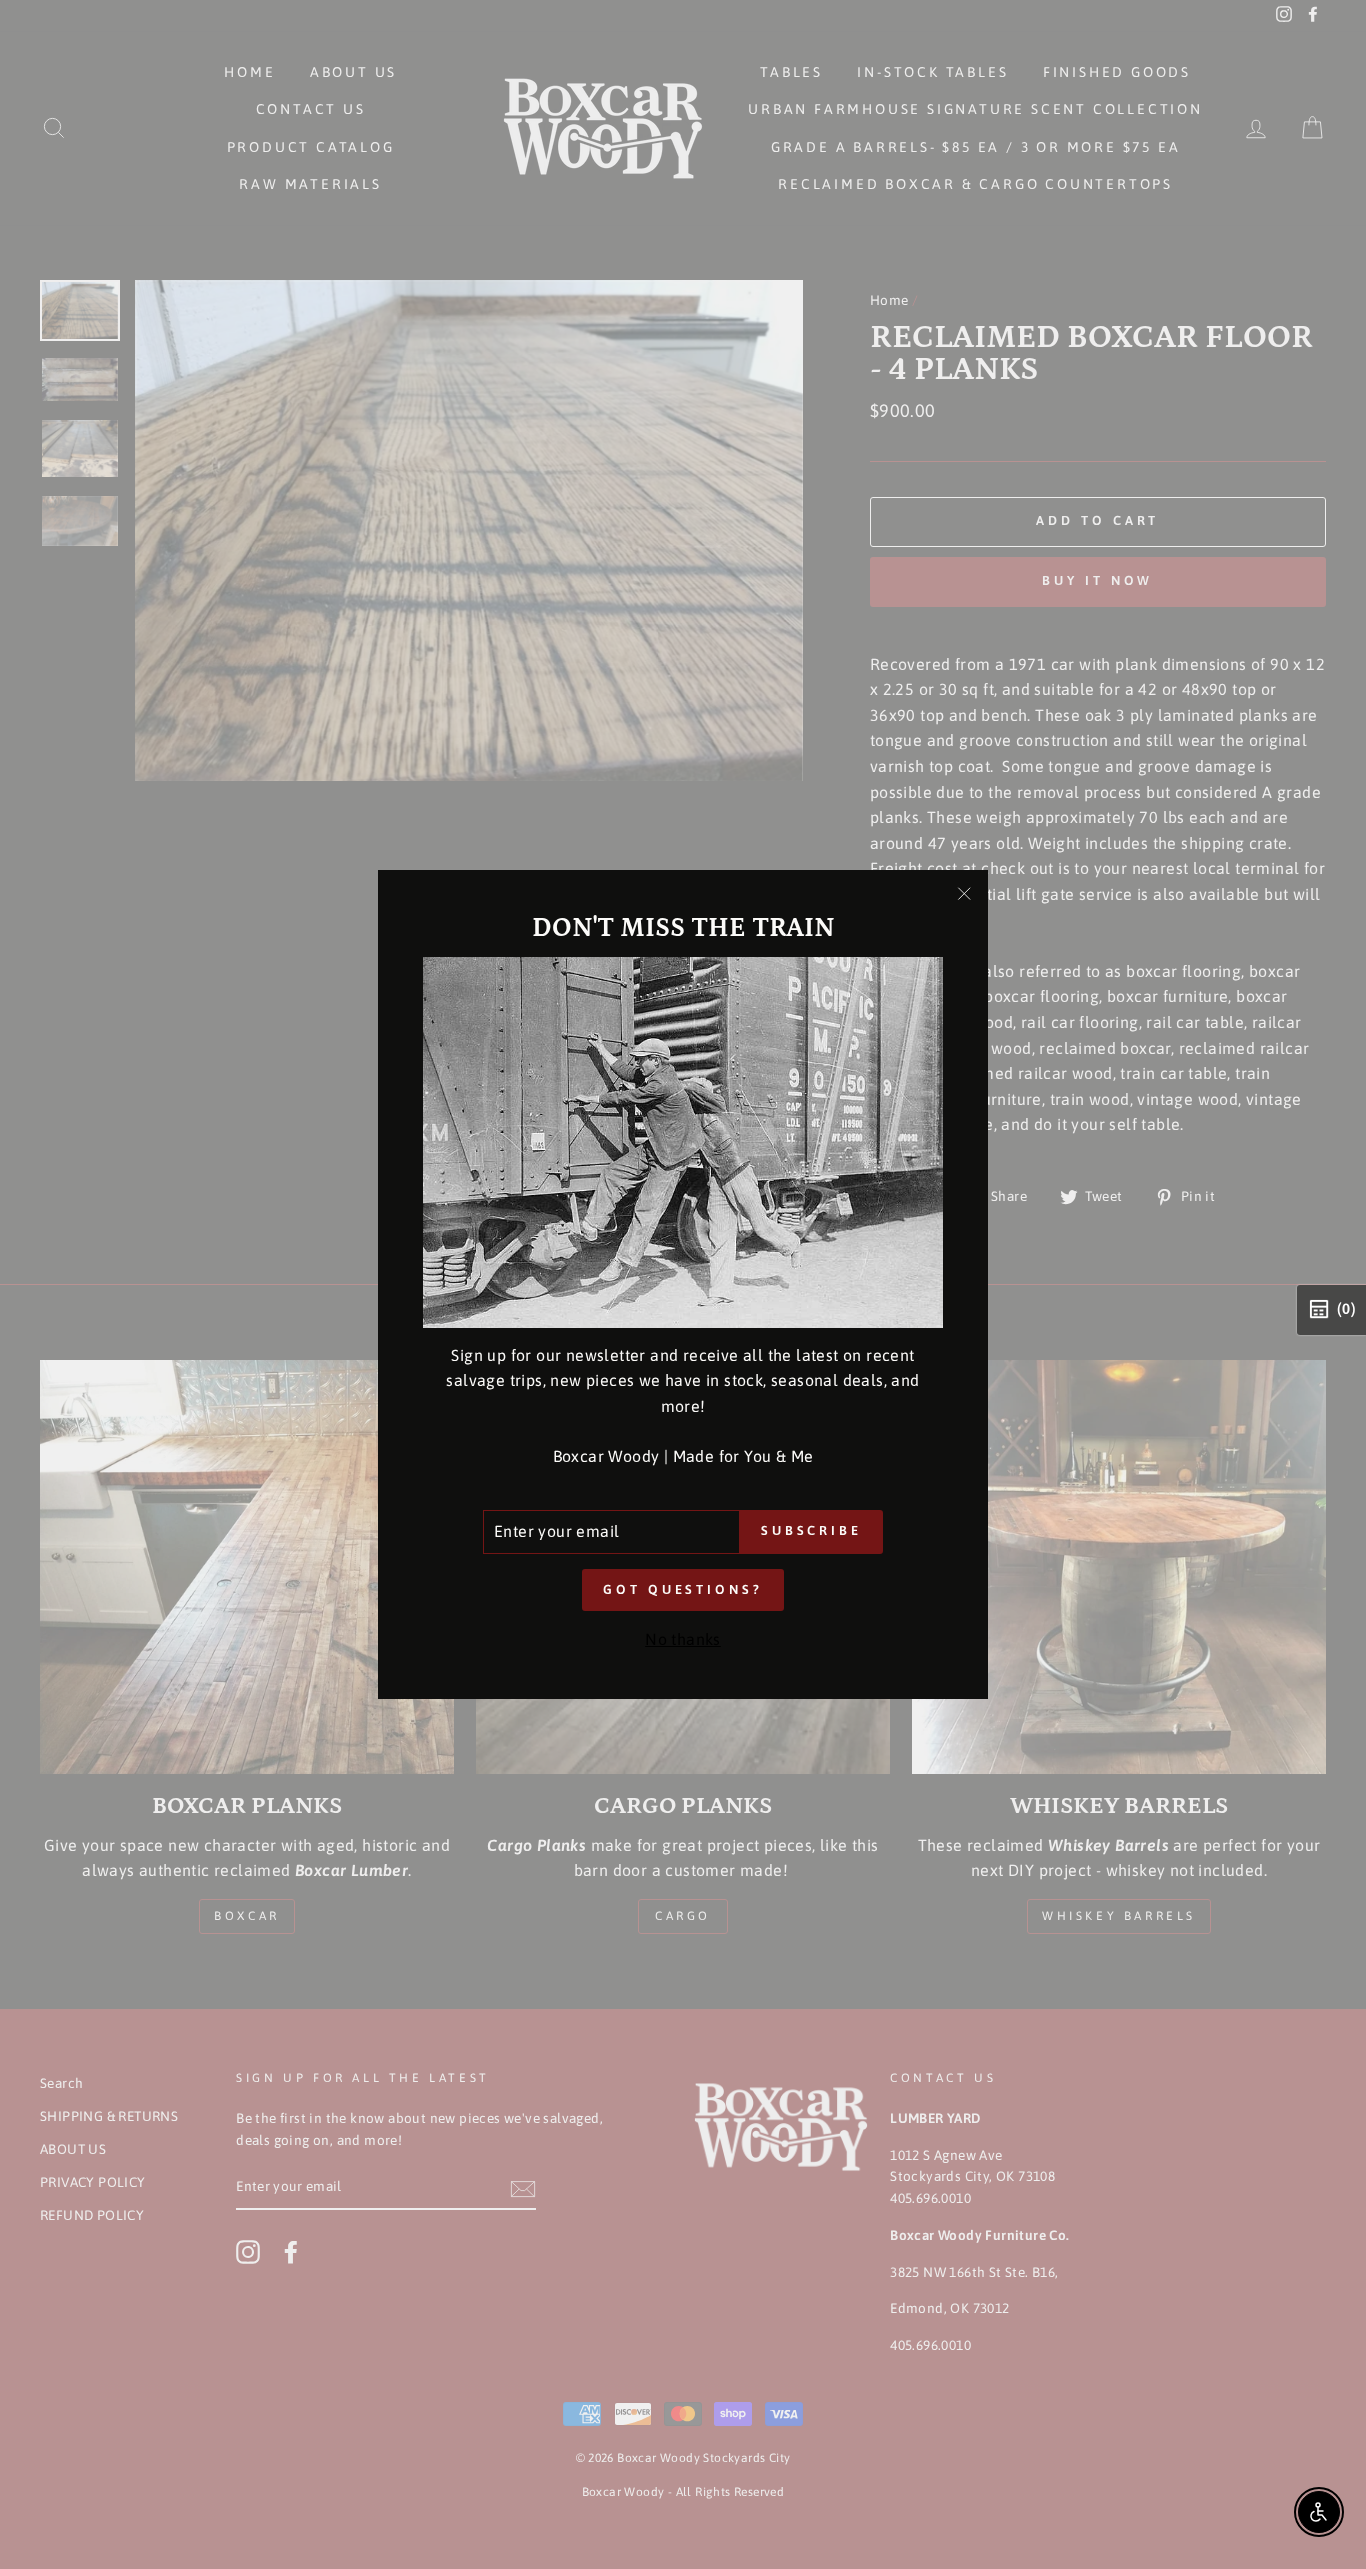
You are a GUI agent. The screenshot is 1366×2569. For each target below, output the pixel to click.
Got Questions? (683, 1589)
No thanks (683, 1639)
